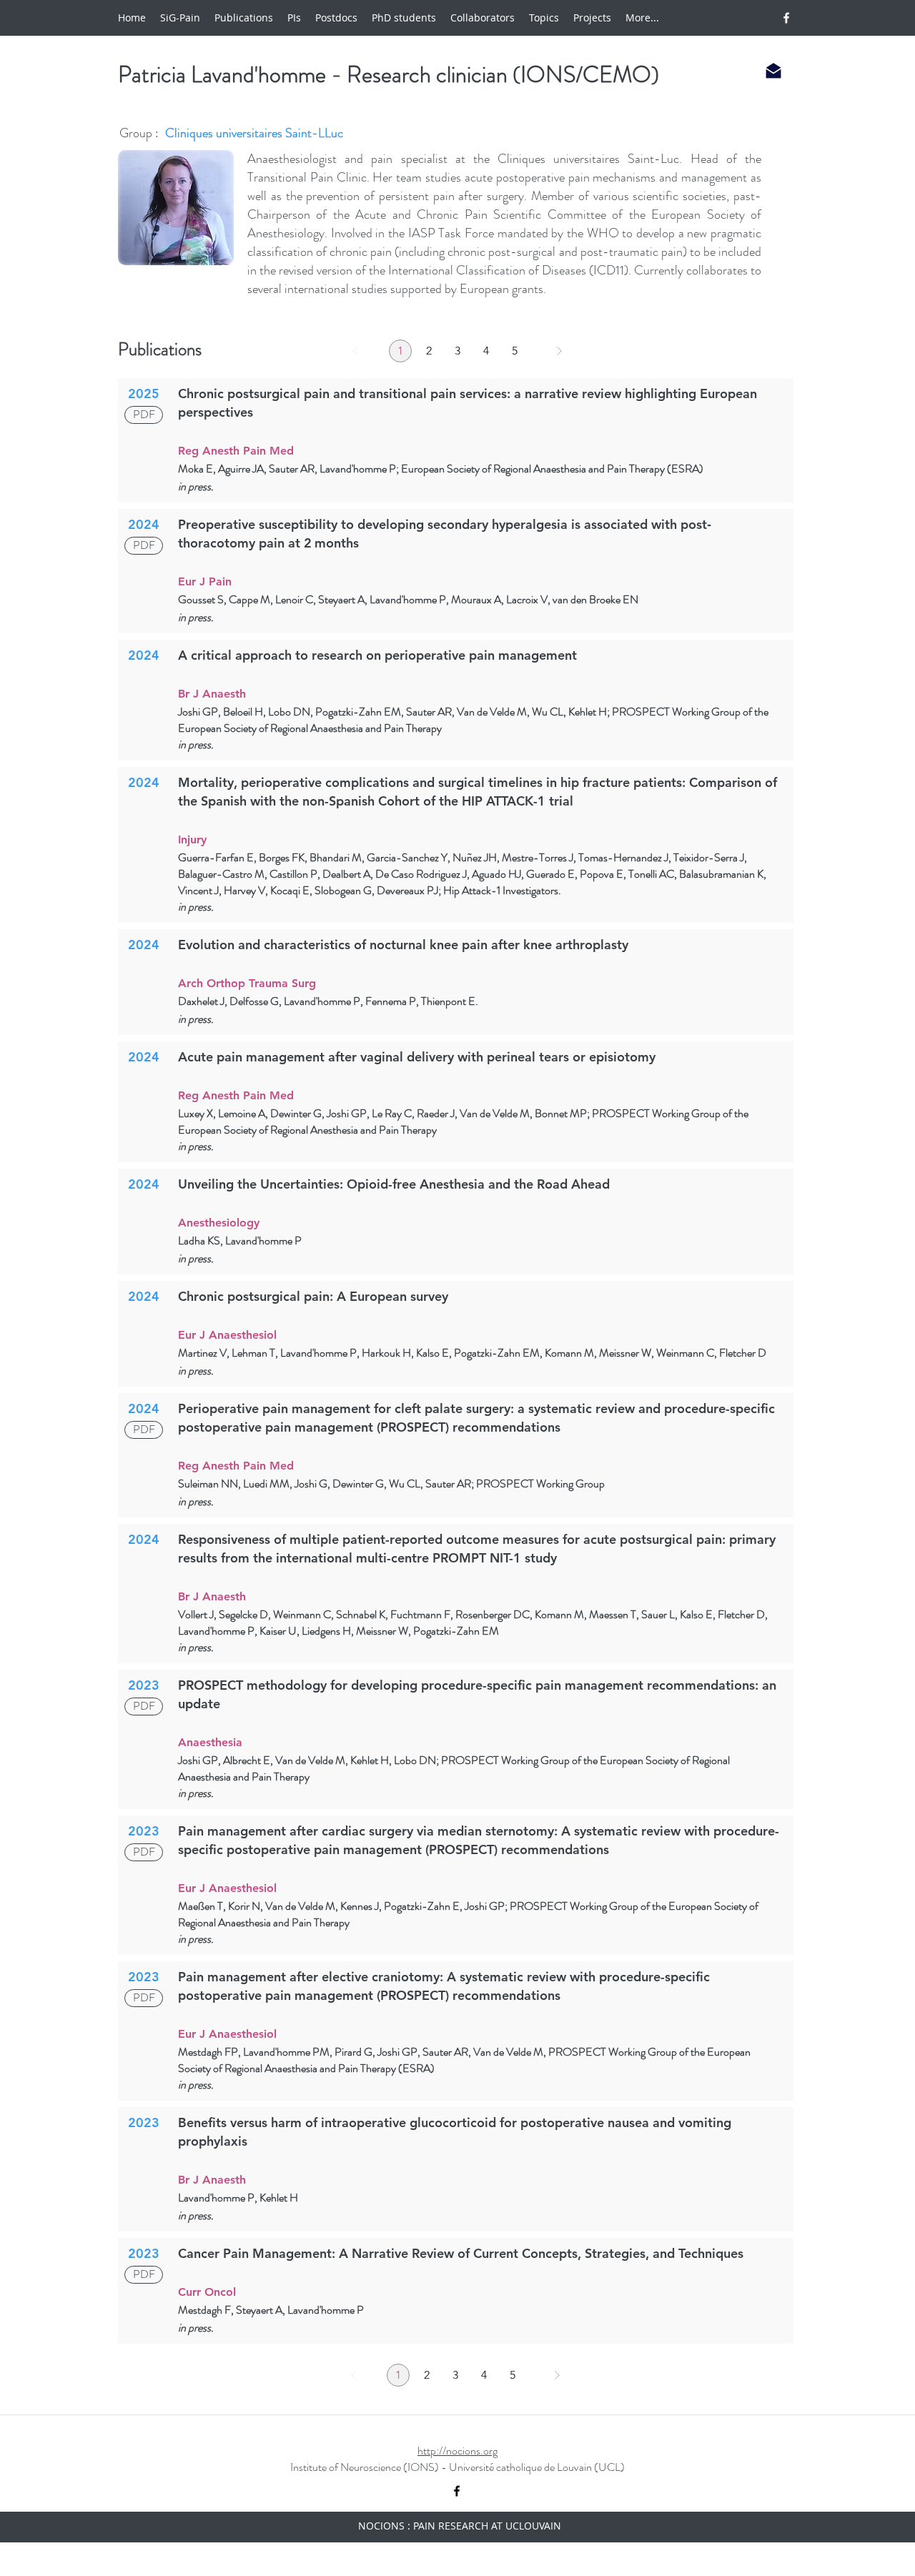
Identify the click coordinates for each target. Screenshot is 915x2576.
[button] (642, 18)
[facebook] (786, 18)
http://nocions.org (457, 2451)
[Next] (559, 351)
